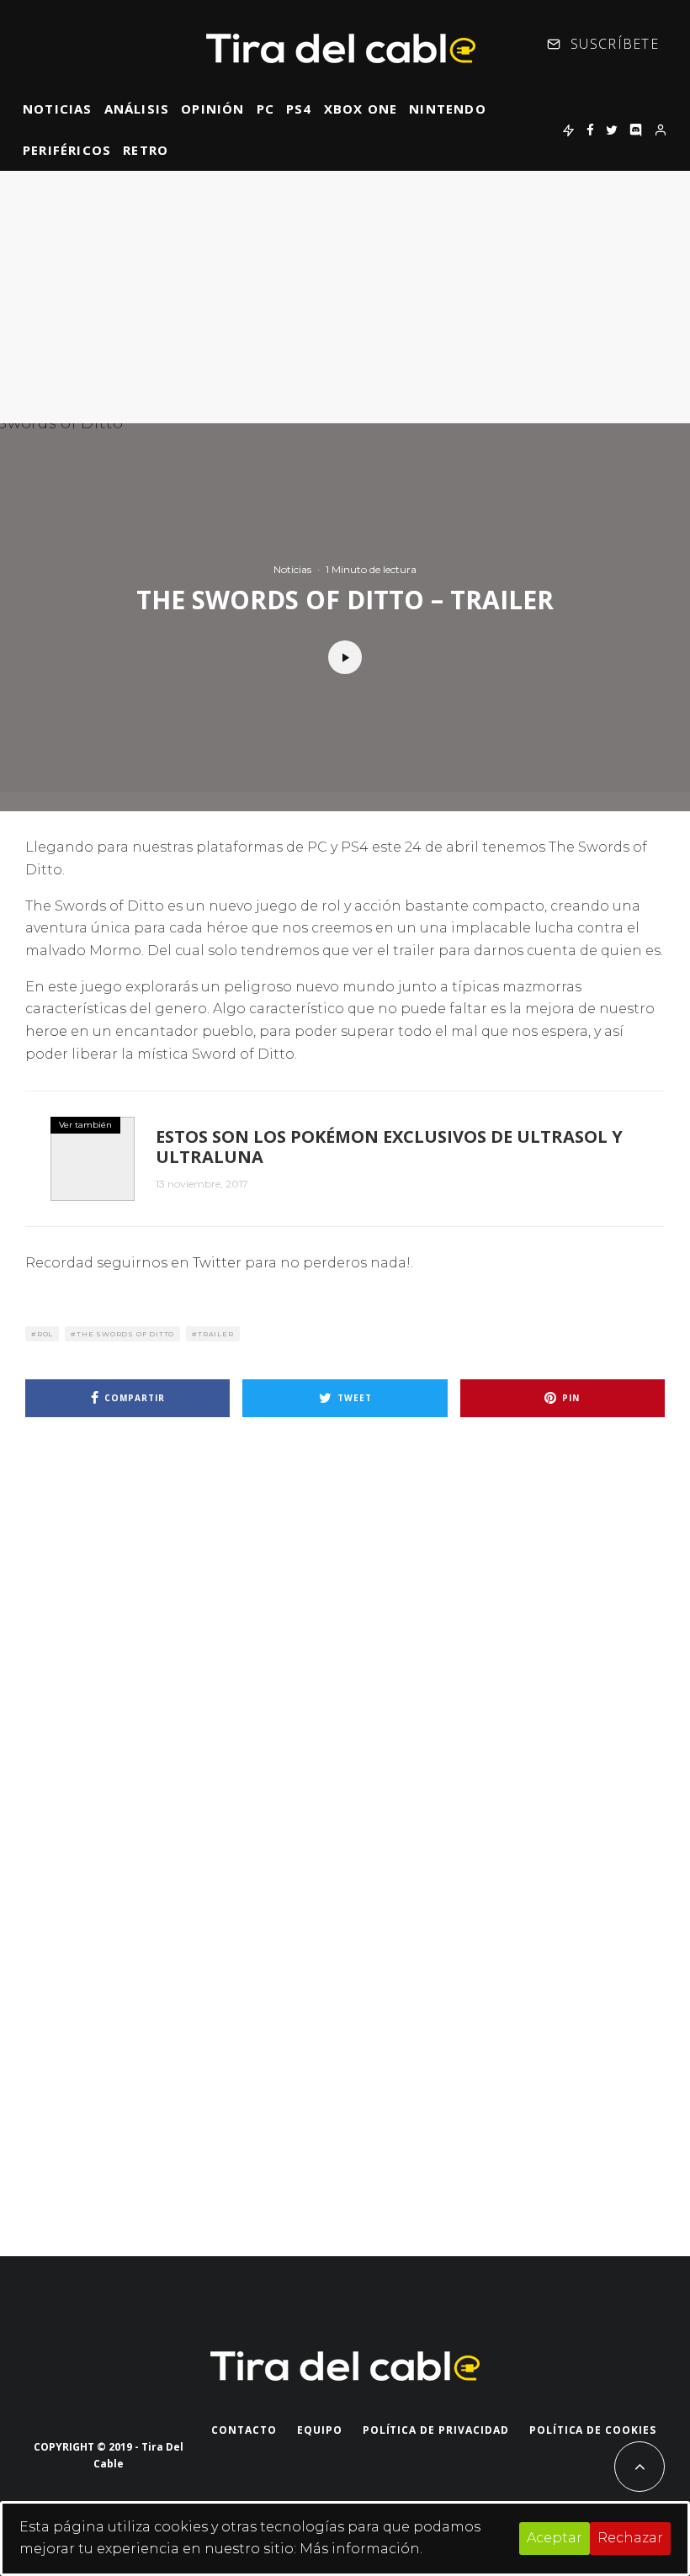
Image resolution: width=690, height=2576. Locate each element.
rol (45, 1334)
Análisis (137, 109)
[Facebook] (590, 130)
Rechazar (630, 2538)
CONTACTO (244, 2430)
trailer (216, 1334)
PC (265, 109)
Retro (146, 150)
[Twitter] (612, 130)
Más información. (361, 2549)
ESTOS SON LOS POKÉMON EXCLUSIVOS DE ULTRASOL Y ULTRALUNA (389, 1147)
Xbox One (361, 109)
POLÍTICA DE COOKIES (593, 2430)
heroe (46, 1031)
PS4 (299, 109)
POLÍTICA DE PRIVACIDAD (436, 2430)
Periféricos (67, 150)
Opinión (212, 109)
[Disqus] (345, 1670)
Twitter (217, 1263)
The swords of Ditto (125, 1334)
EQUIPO (320, 2430)
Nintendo (448, 109)
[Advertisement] (345, 297)
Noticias (58, 109)
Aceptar (555, 2538)
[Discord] (636, 130)
